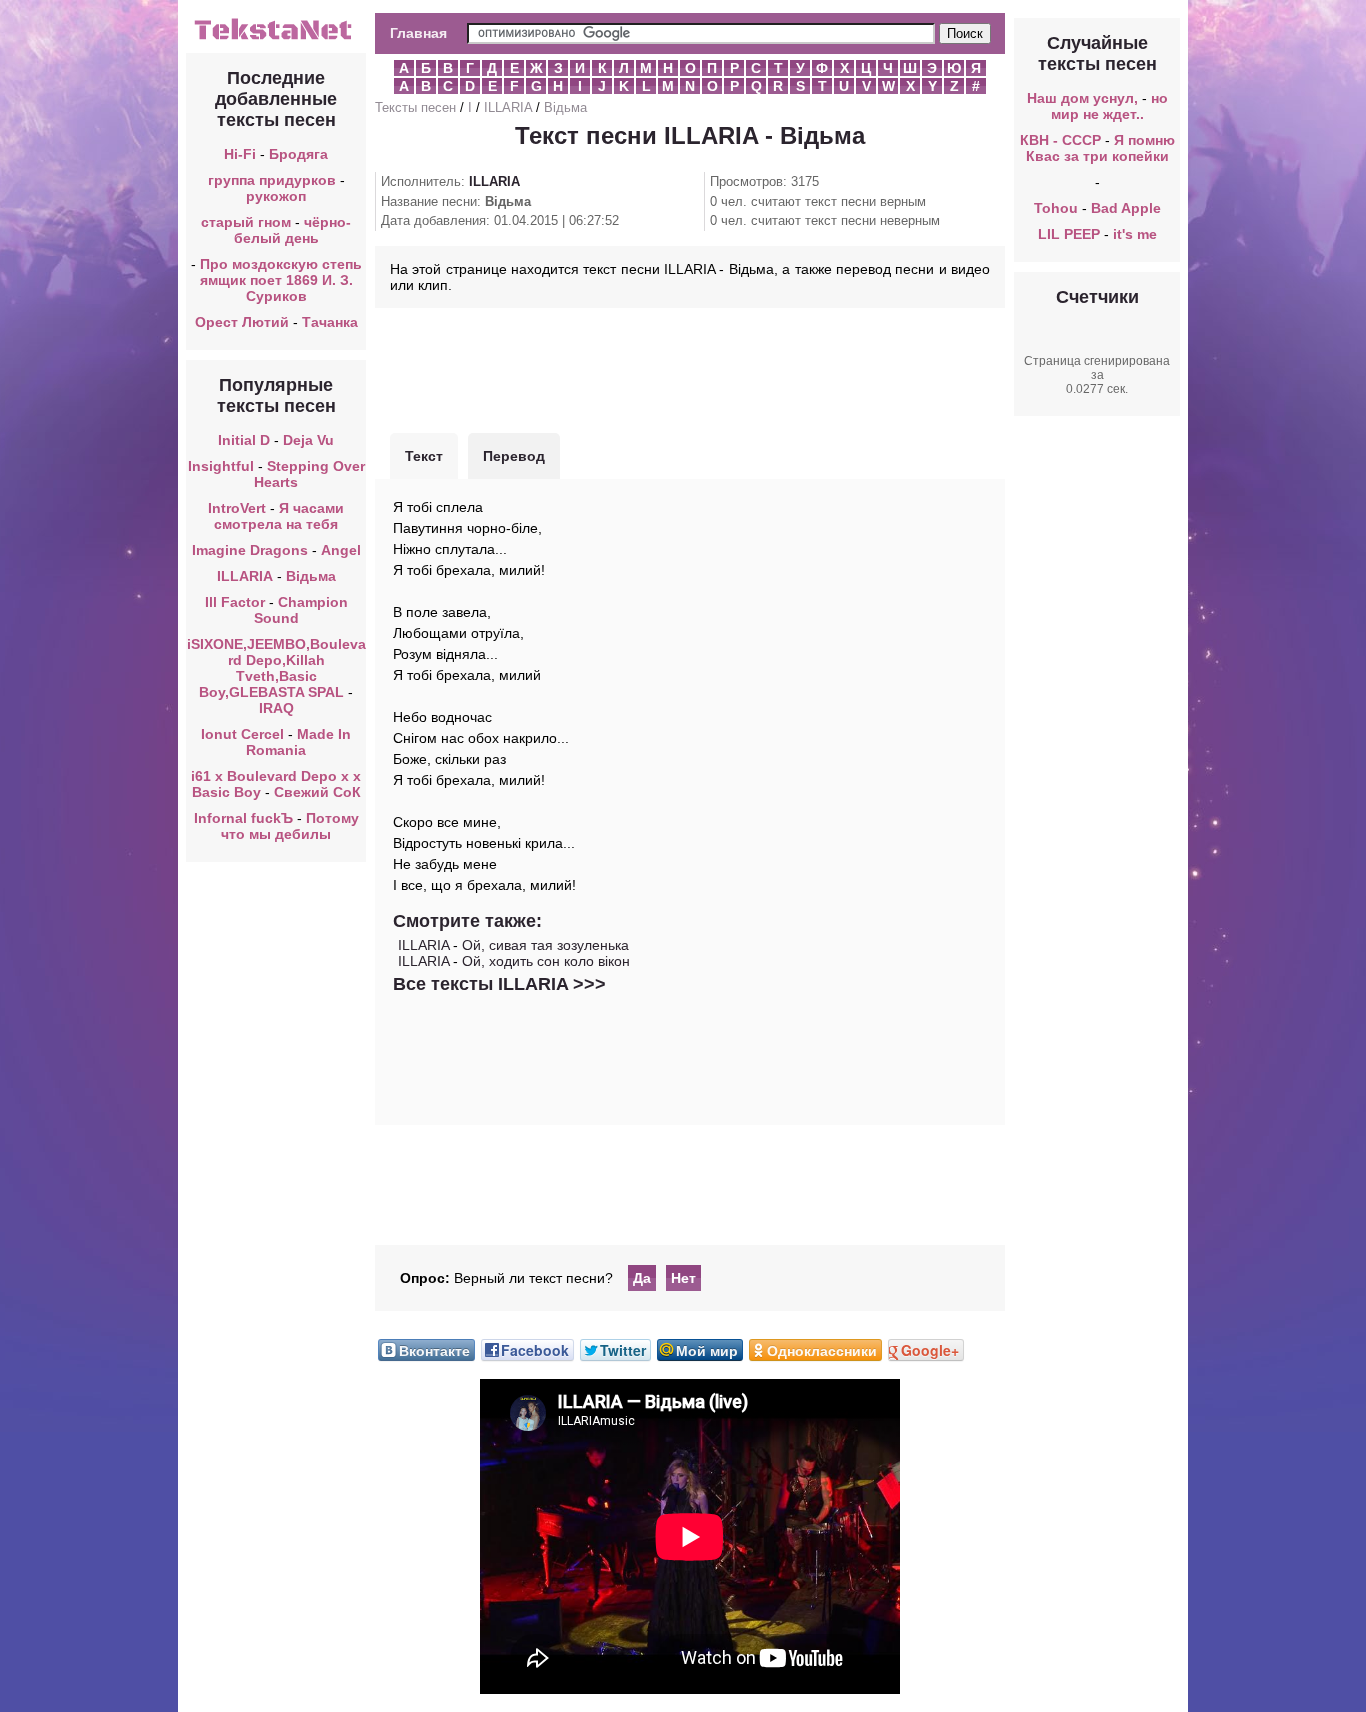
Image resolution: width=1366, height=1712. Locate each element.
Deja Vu (308, 440)
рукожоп (276, 196)
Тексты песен (415, 107)
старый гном (246, 222)
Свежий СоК (317, 792)
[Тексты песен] (276, 38)
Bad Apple (1126, 208)
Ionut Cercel (242, 734)
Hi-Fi (240, 154)
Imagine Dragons (250, 550)
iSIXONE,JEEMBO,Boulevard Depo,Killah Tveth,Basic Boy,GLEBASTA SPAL (276, 668)
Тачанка (330, 322)
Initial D (244, 440)
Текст (424, 456)
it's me (1135, 234)
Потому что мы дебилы (290, 826)
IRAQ (276, 708)
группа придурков (272, 180)
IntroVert (237, 508)
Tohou (1056, 208)
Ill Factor (235, 602)
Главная (418, 33)
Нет (683, 1278)
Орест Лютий (242, 322)
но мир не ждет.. (1109, 106)
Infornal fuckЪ (243, 818)
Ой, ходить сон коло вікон (546, 961)
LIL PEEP (1069, 234)
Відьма (311, 576)
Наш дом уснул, (1082, 98)
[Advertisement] (690, 368)
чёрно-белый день (293, 230)
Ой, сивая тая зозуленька (545, 945)
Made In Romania (298, 742)
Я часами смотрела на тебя (279, 516)
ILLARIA (245, 576)
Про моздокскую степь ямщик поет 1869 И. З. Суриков (281, 280)
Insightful (221, 466)
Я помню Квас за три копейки (1100, 148)
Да (642, 1278)
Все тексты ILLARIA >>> (499, 984)
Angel (341, 550)
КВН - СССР (1060, 140)
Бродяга (298, 154)
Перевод (514, 456)
